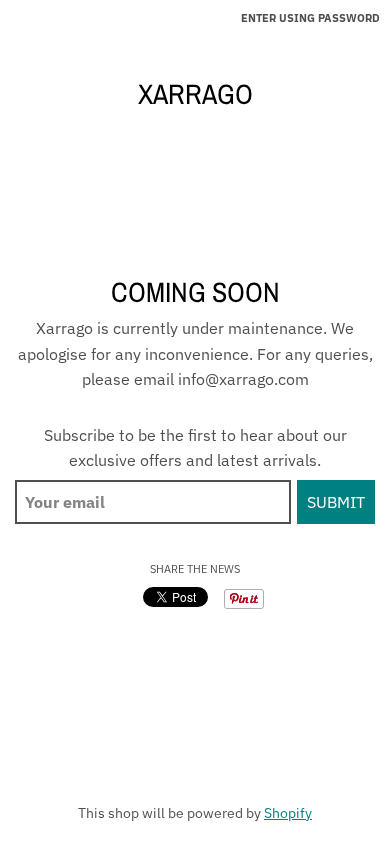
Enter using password (310, 18)
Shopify (288, 813)
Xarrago (195, 94)
